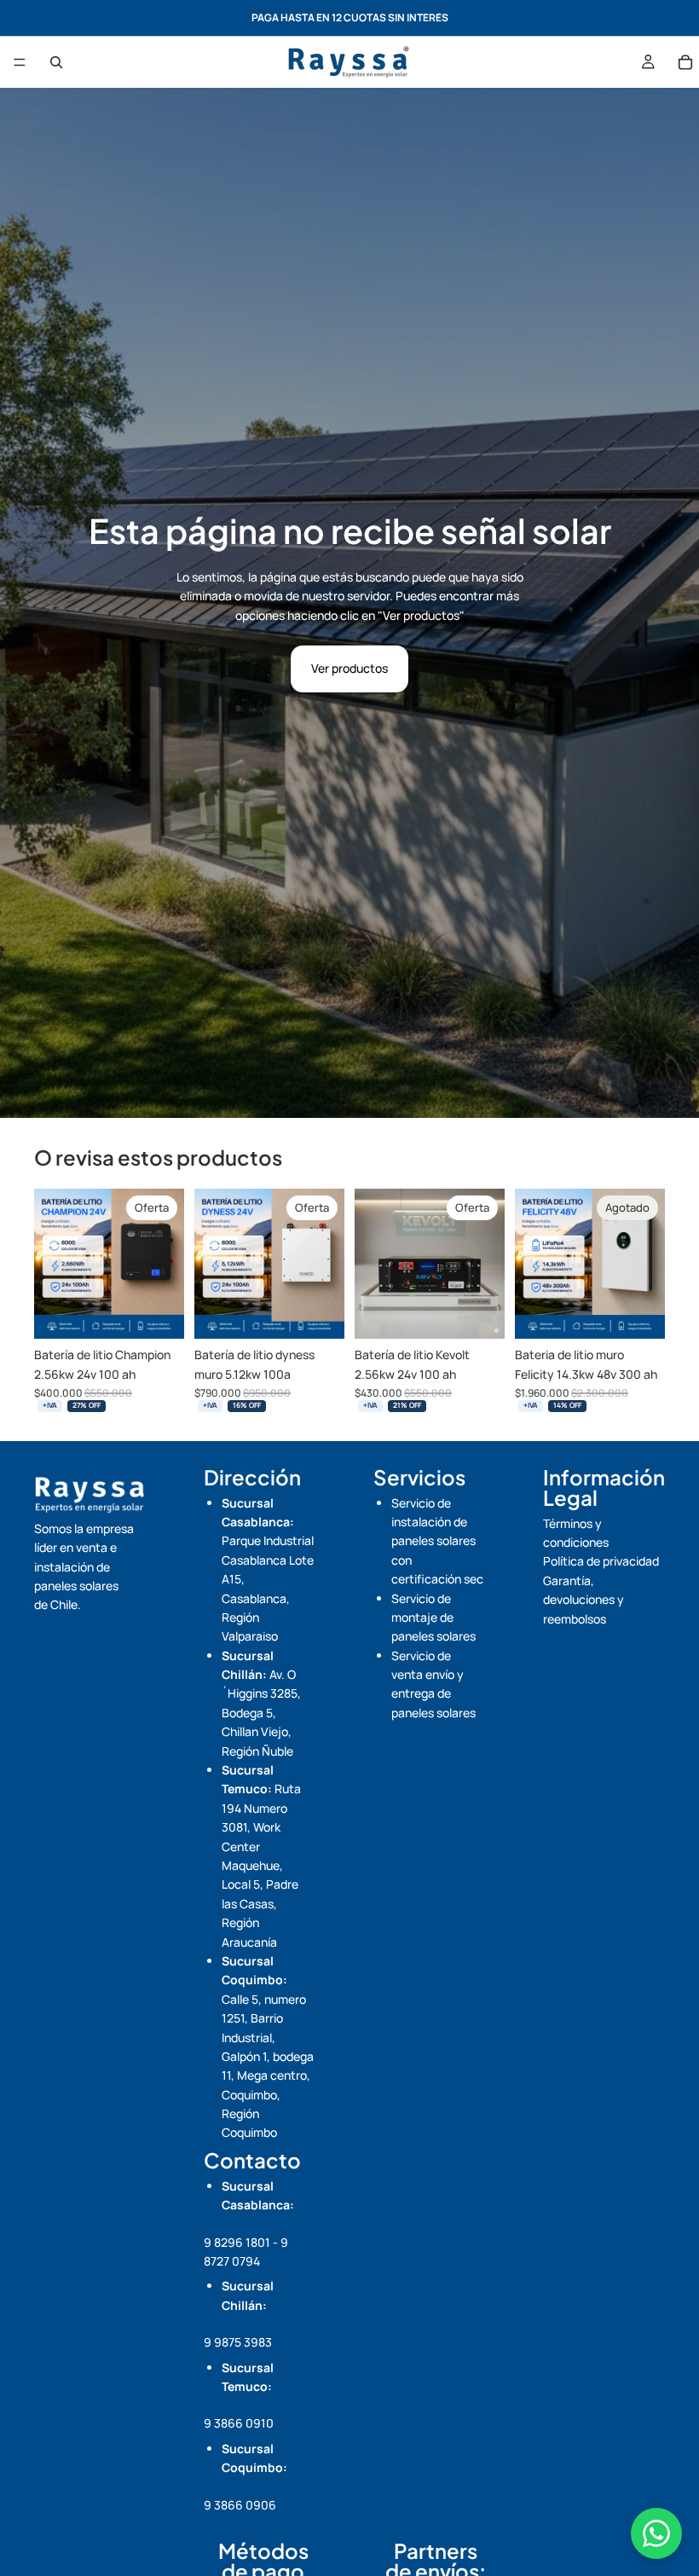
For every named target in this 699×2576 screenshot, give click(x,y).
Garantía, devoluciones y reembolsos (583, 1600)
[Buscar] (56, 62)
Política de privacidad (601, 1561)
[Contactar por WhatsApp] (656, 2533)
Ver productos (349, 668)
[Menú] (20, 62)
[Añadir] (158, 1312)
